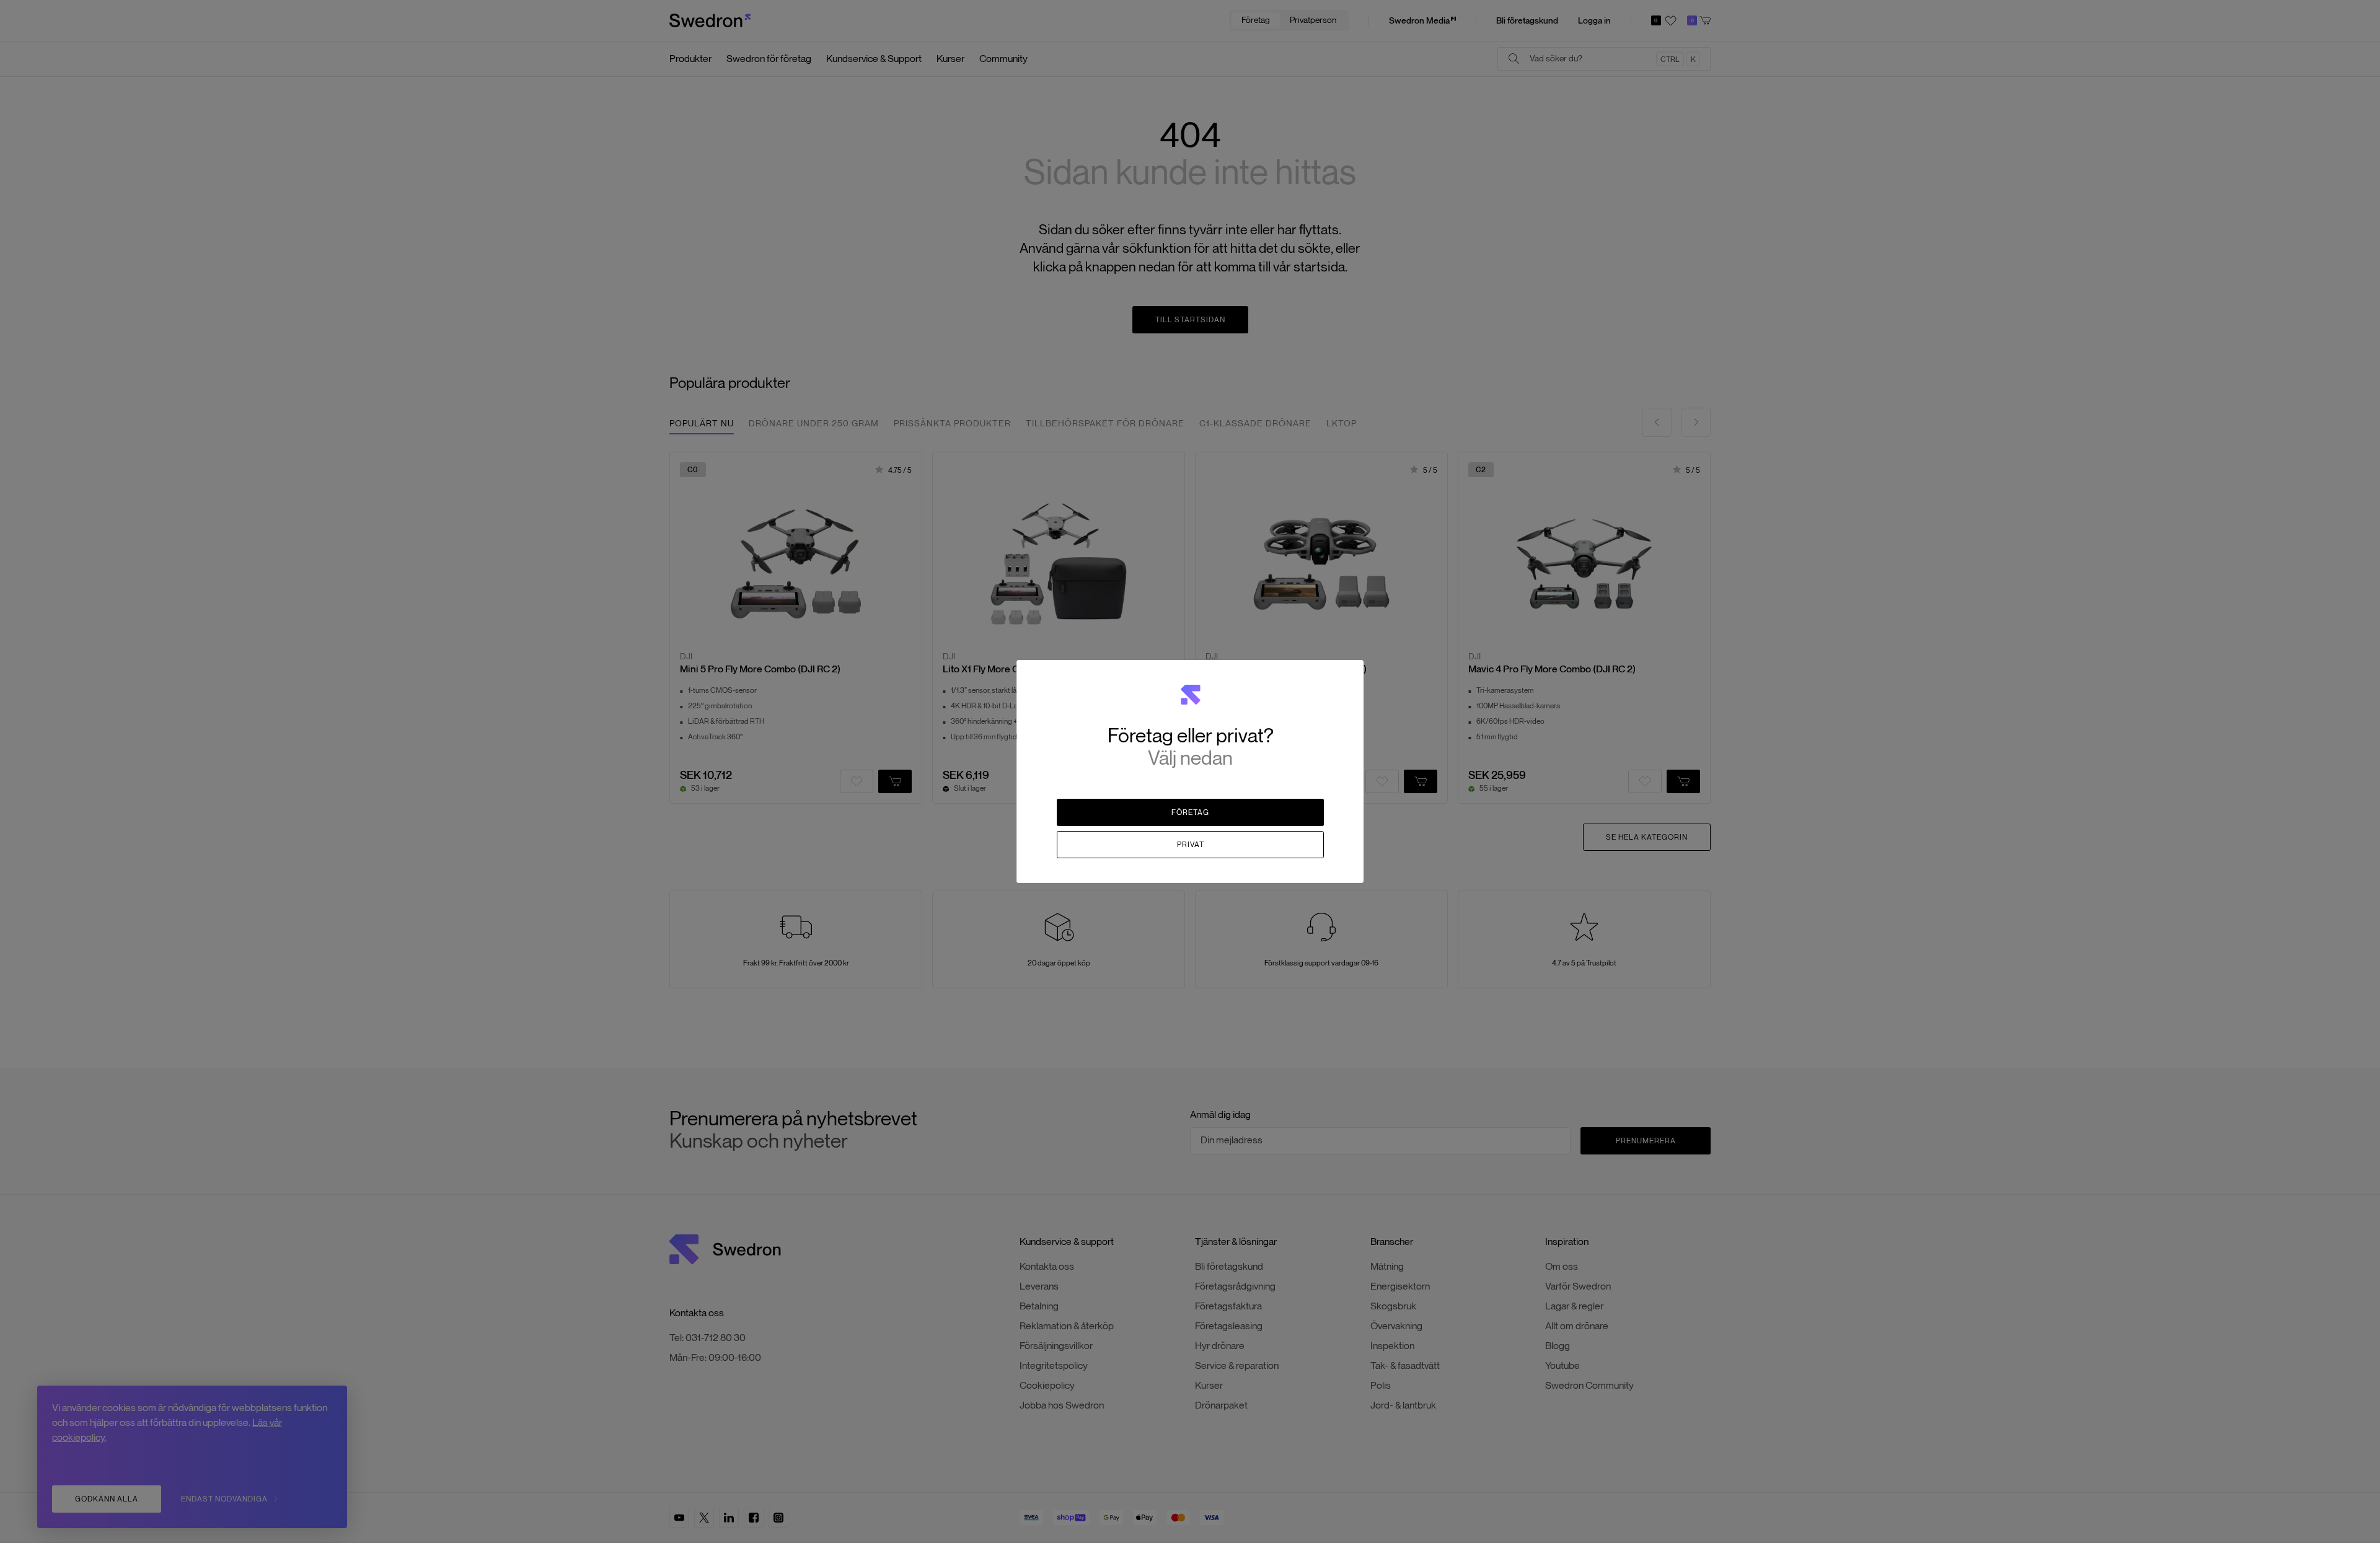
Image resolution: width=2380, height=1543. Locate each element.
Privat (1191, 844)
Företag (1190, 812)
